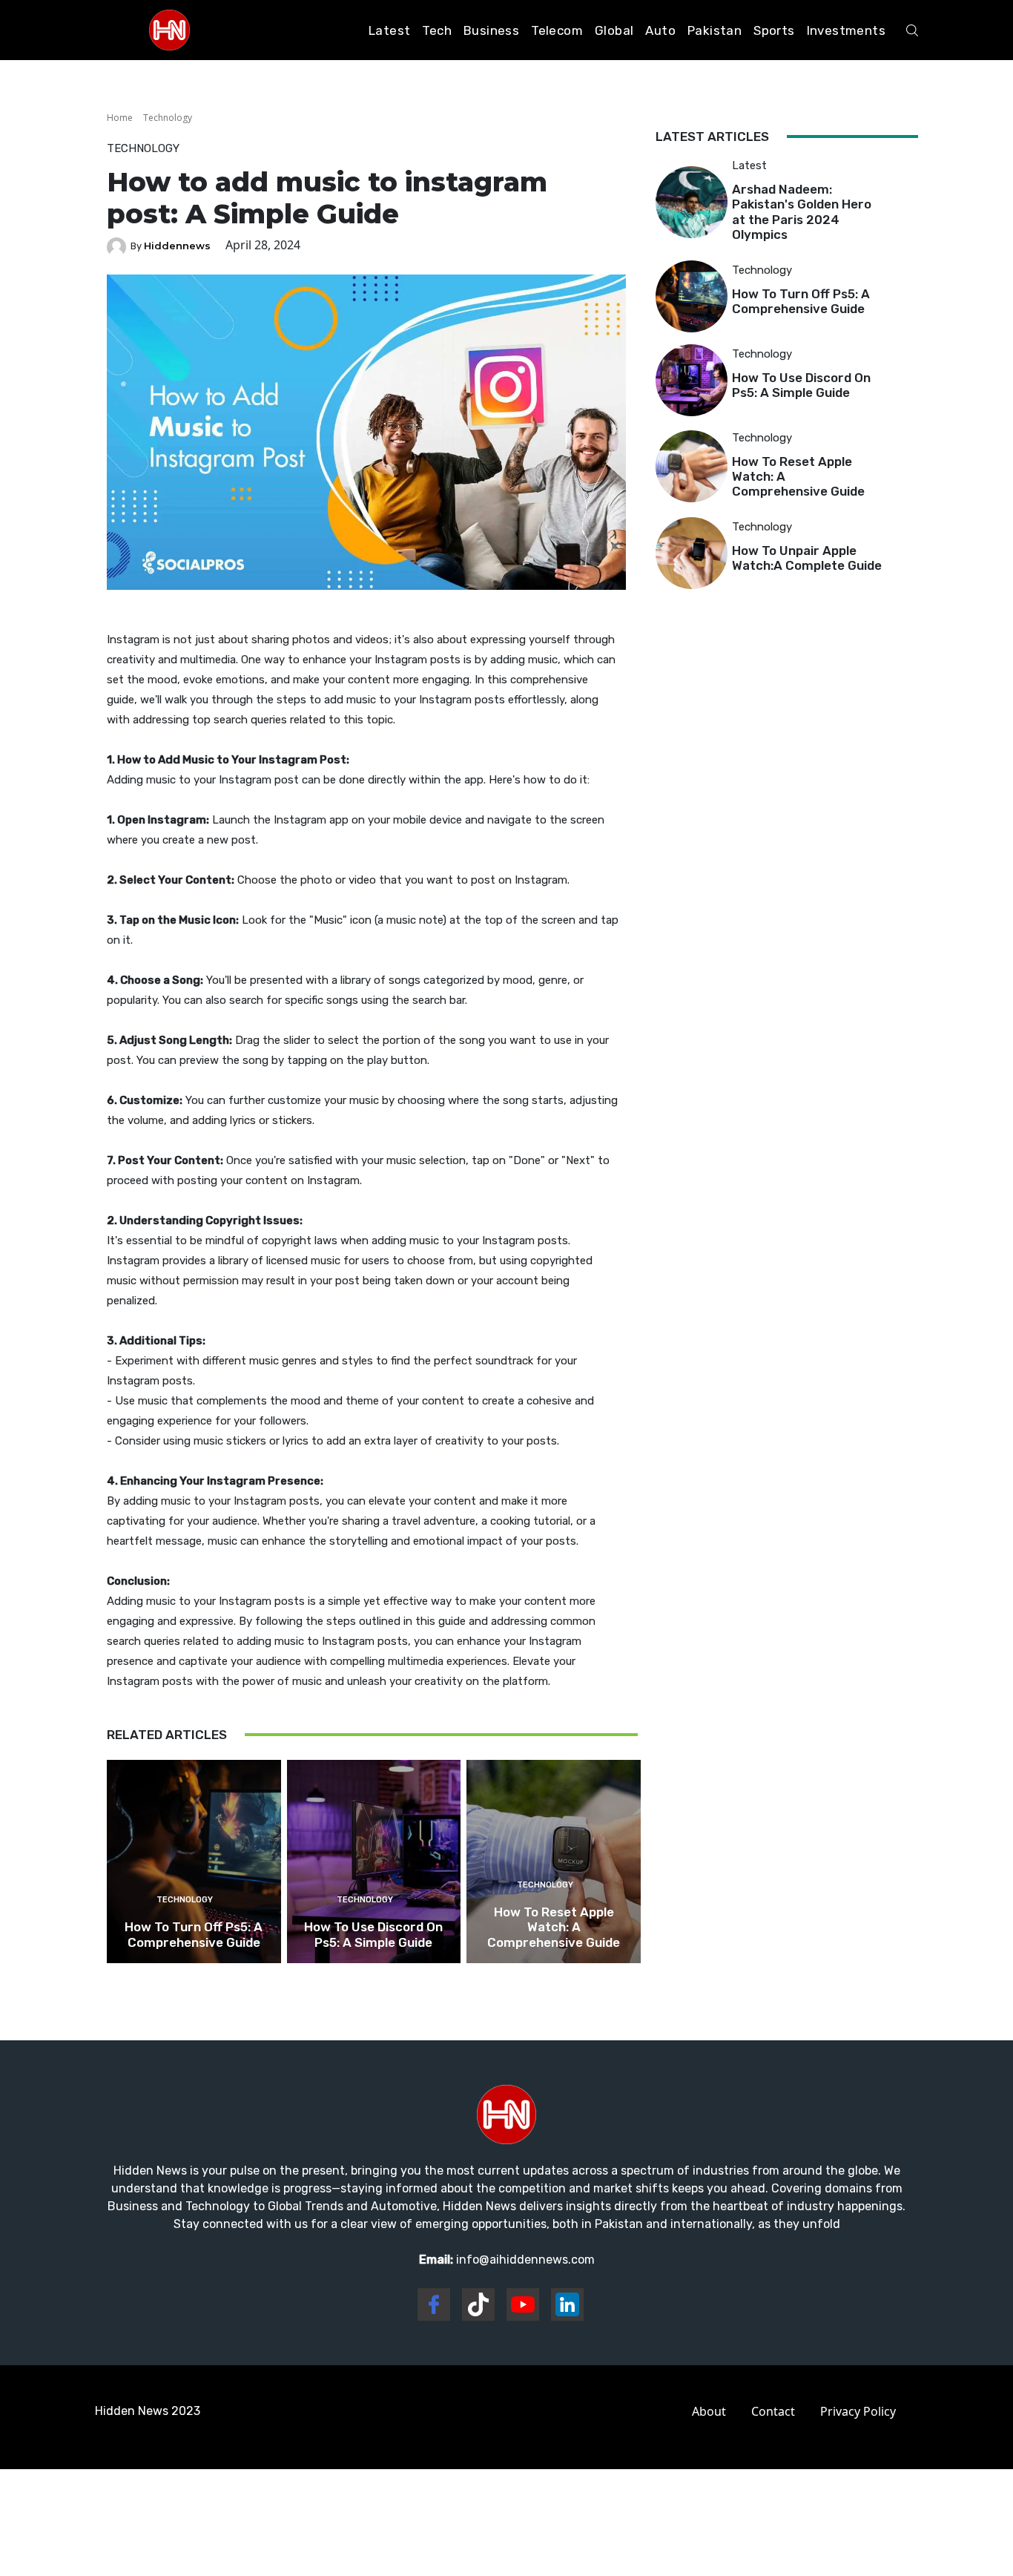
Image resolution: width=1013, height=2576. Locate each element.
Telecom (557, 30)
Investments (846, 30)
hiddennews (177, 246)
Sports (774, 30)
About (709, 2411)
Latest (389, 30)
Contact (773, 2411)
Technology (168, 118)
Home (120, 118)
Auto (660, 30)
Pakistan (715, 30)
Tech (437, 30)
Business (491, 30)
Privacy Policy (858, 2411)
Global (614, 30)
